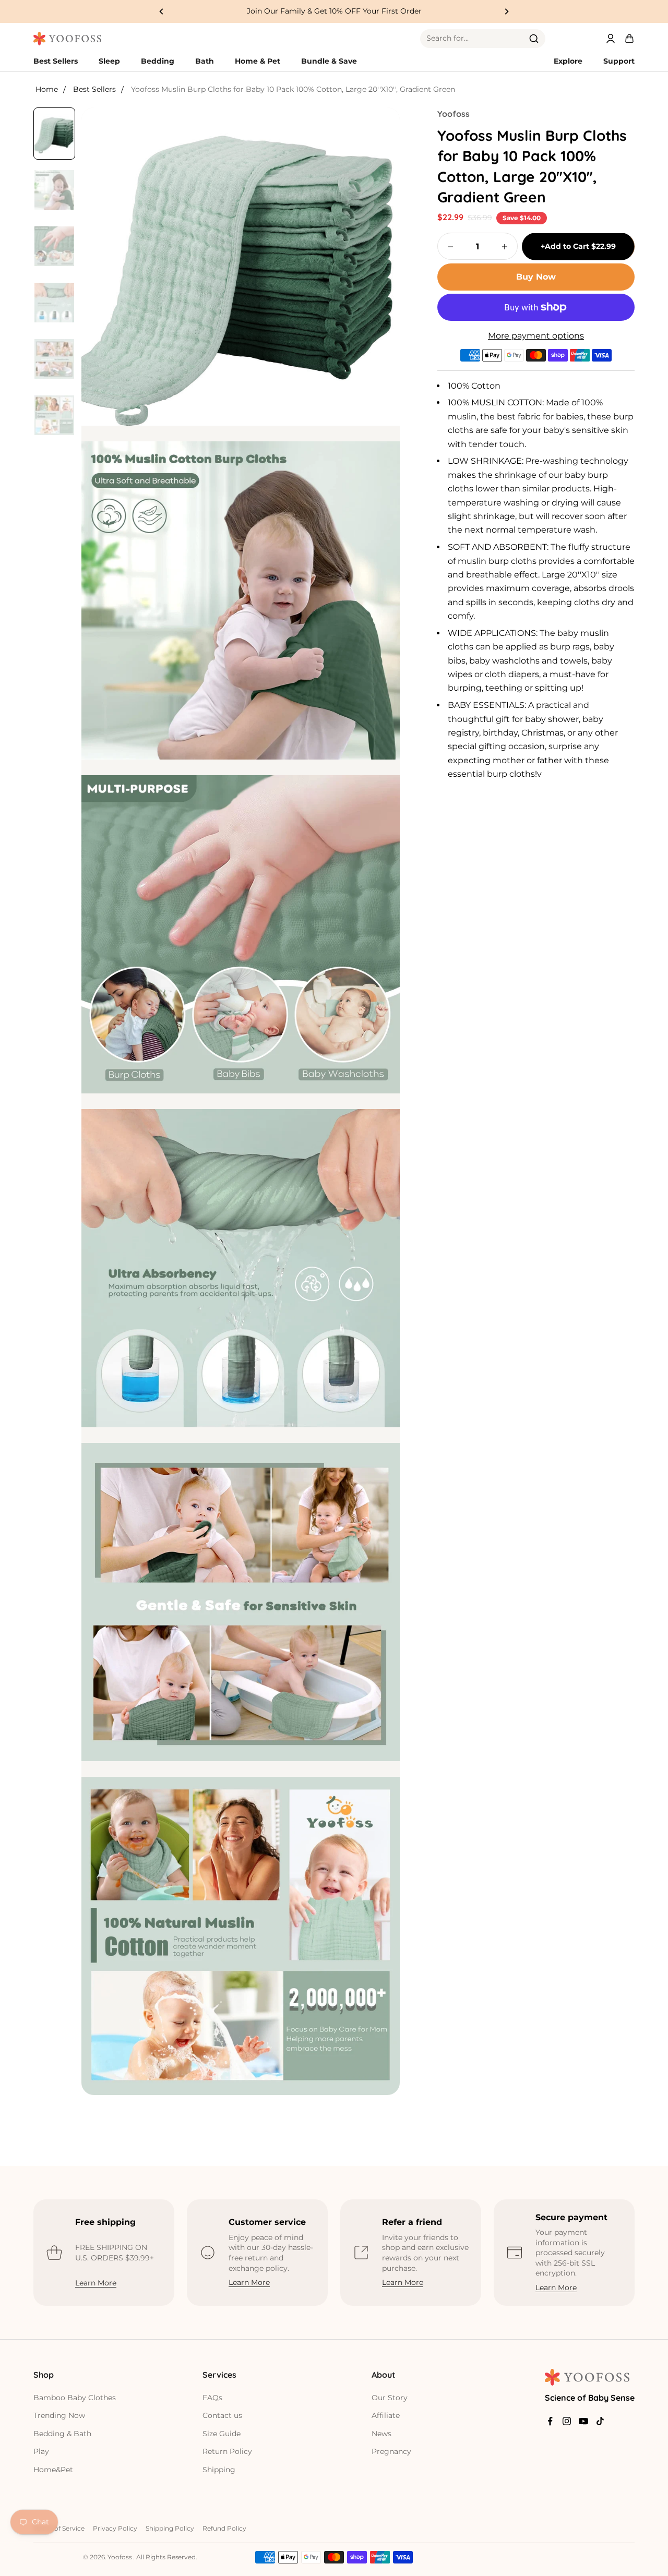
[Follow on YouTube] (583, 2421)
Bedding (158, 61)
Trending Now (59, 2415)
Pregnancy (391, 2451)
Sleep (109, 61)
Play (41, 2451)
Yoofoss (454, 114)
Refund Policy (224, 2528)
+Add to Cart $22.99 (578, 246)
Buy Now (536, 277)
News (381, 2434)
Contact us (222, 2415)
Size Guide (222, 2434)
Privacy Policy (115, 2528)
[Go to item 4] (54, 303)
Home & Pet (258, 61)
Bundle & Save (329, 61)
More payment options (536, 336)
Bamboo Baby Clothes (75, 2398)
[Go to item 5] (54, 359)
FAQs (212, 2398)
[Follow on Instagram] (567, 2421)
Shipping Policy (170, 2528)
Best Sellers (56, 61)
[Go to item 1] (54, 134)
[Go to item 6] (54, 415)
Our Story (390, 2398)
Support (619, 61)
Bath (205, 61)
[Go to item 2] (54, 190)
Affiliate (386, 2415)
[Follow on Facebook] (550, 2421)
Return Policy (227, 2451)
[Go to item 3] (54, 246)
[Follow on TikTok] (600, 2421)
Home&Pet (53, 2470)
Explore (568, 61)
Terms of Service (59, 2528)
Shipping (219, 2470)
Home (47, 89)
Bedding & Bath (62, 2434)
